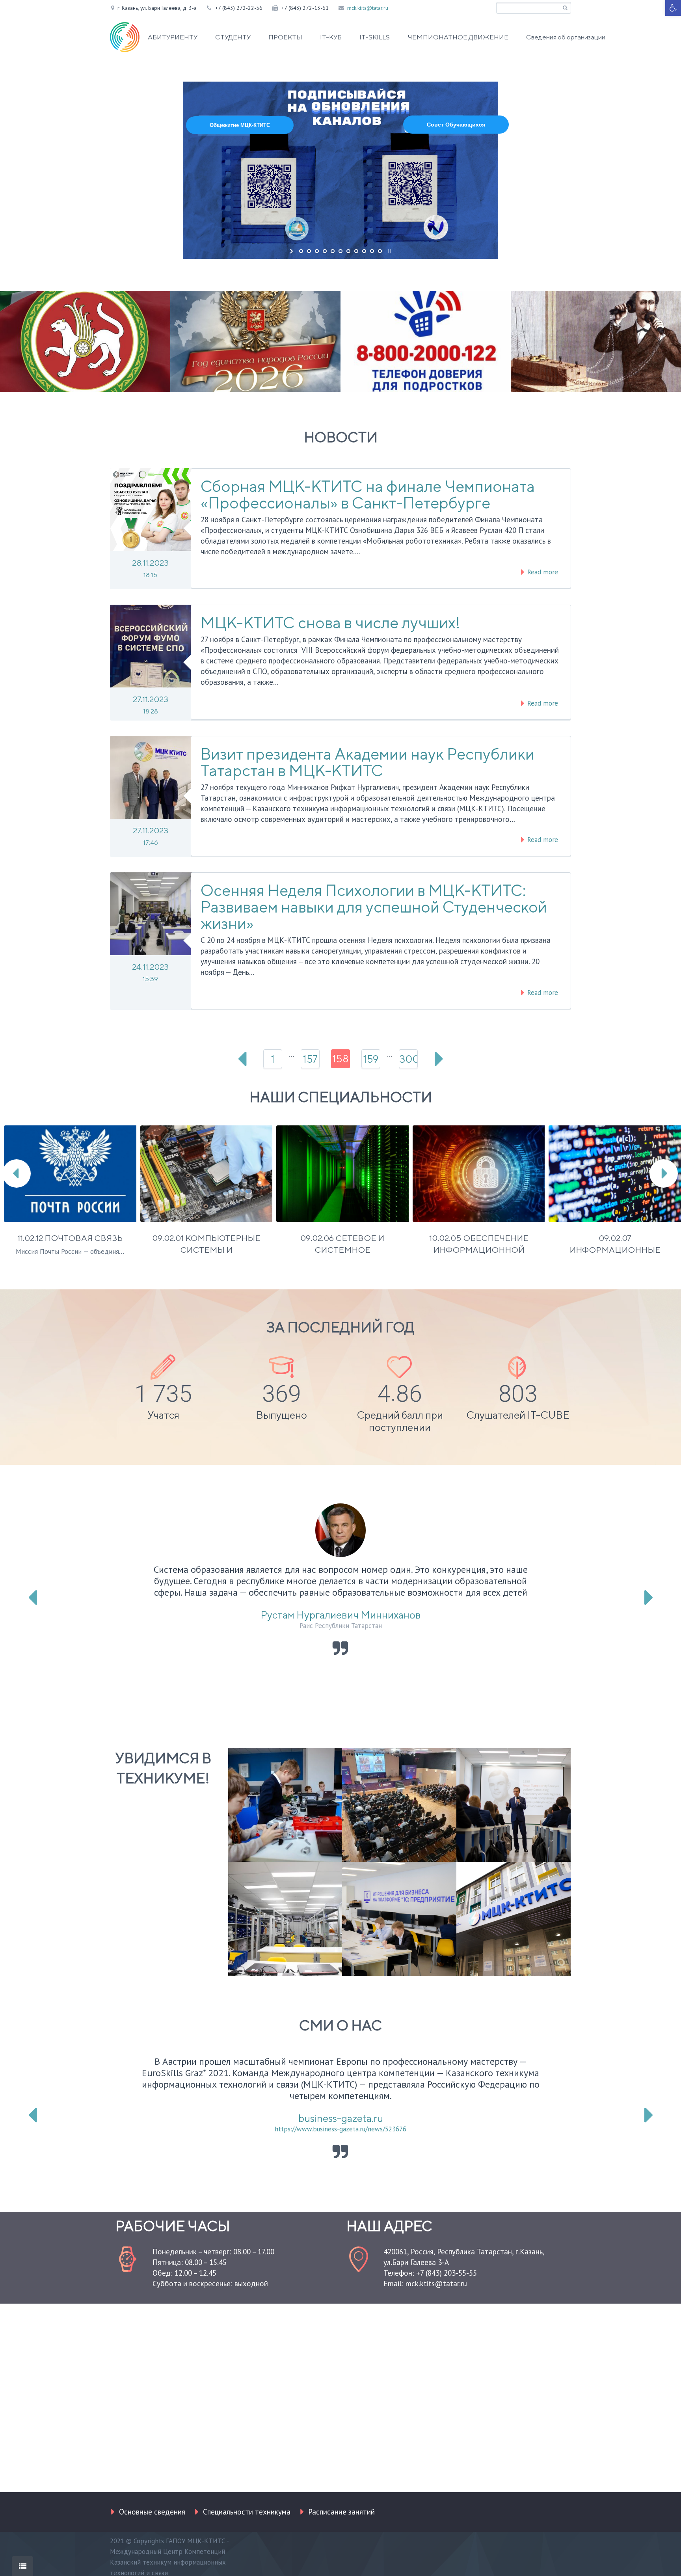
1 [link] (273, 1059)
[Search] (565, 8)
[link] (673, 8)
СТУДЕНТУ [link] (233, 37)
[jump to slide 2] (309, 251)
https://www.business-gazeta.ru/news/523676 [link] (340, 2129)
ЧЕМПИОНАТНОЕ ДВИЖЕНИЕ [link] (458, 37)
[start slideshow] (292, 251)
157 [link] (310, 1059)
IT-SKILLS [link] (375, 37)
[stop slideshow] (389, 251)
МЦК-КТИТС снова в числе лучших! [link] (330, 623)
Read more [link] (542, 572)
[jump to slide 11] (380, 251)
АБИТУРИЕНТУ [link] (173, 37)
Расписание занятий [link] (341, 2512)
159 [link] (371, 1059)
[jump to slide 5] (333, 251)
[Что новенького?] (22, 2566)
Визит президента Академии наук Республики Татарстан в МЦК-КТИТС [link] (367, 762)
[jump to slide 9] (364, 251)
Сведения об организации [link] (566, 37)
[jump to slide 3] (317, 251)
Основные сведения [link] (152, 2512)
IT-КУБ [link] (331, 37)
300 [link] (408, 1059)
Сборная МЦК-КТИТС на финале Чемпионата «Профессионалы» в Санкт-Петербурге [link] (368, 495)
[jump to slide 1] (301, 251)
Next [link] (439, 1059)
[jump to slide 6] (340, 251)
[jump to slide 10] (372, 251)
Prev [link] (242, 1059)
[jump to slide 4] (325, 251)
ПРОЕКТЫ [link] (285, 37)
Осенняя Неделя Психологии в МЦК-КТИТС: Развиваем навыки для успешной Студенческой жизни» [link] (374, 907)
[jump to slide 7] (348, 251)
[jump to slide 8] (356, 251)
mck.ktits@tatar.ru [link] (368, 8)
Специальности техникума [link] (247, 2512)
